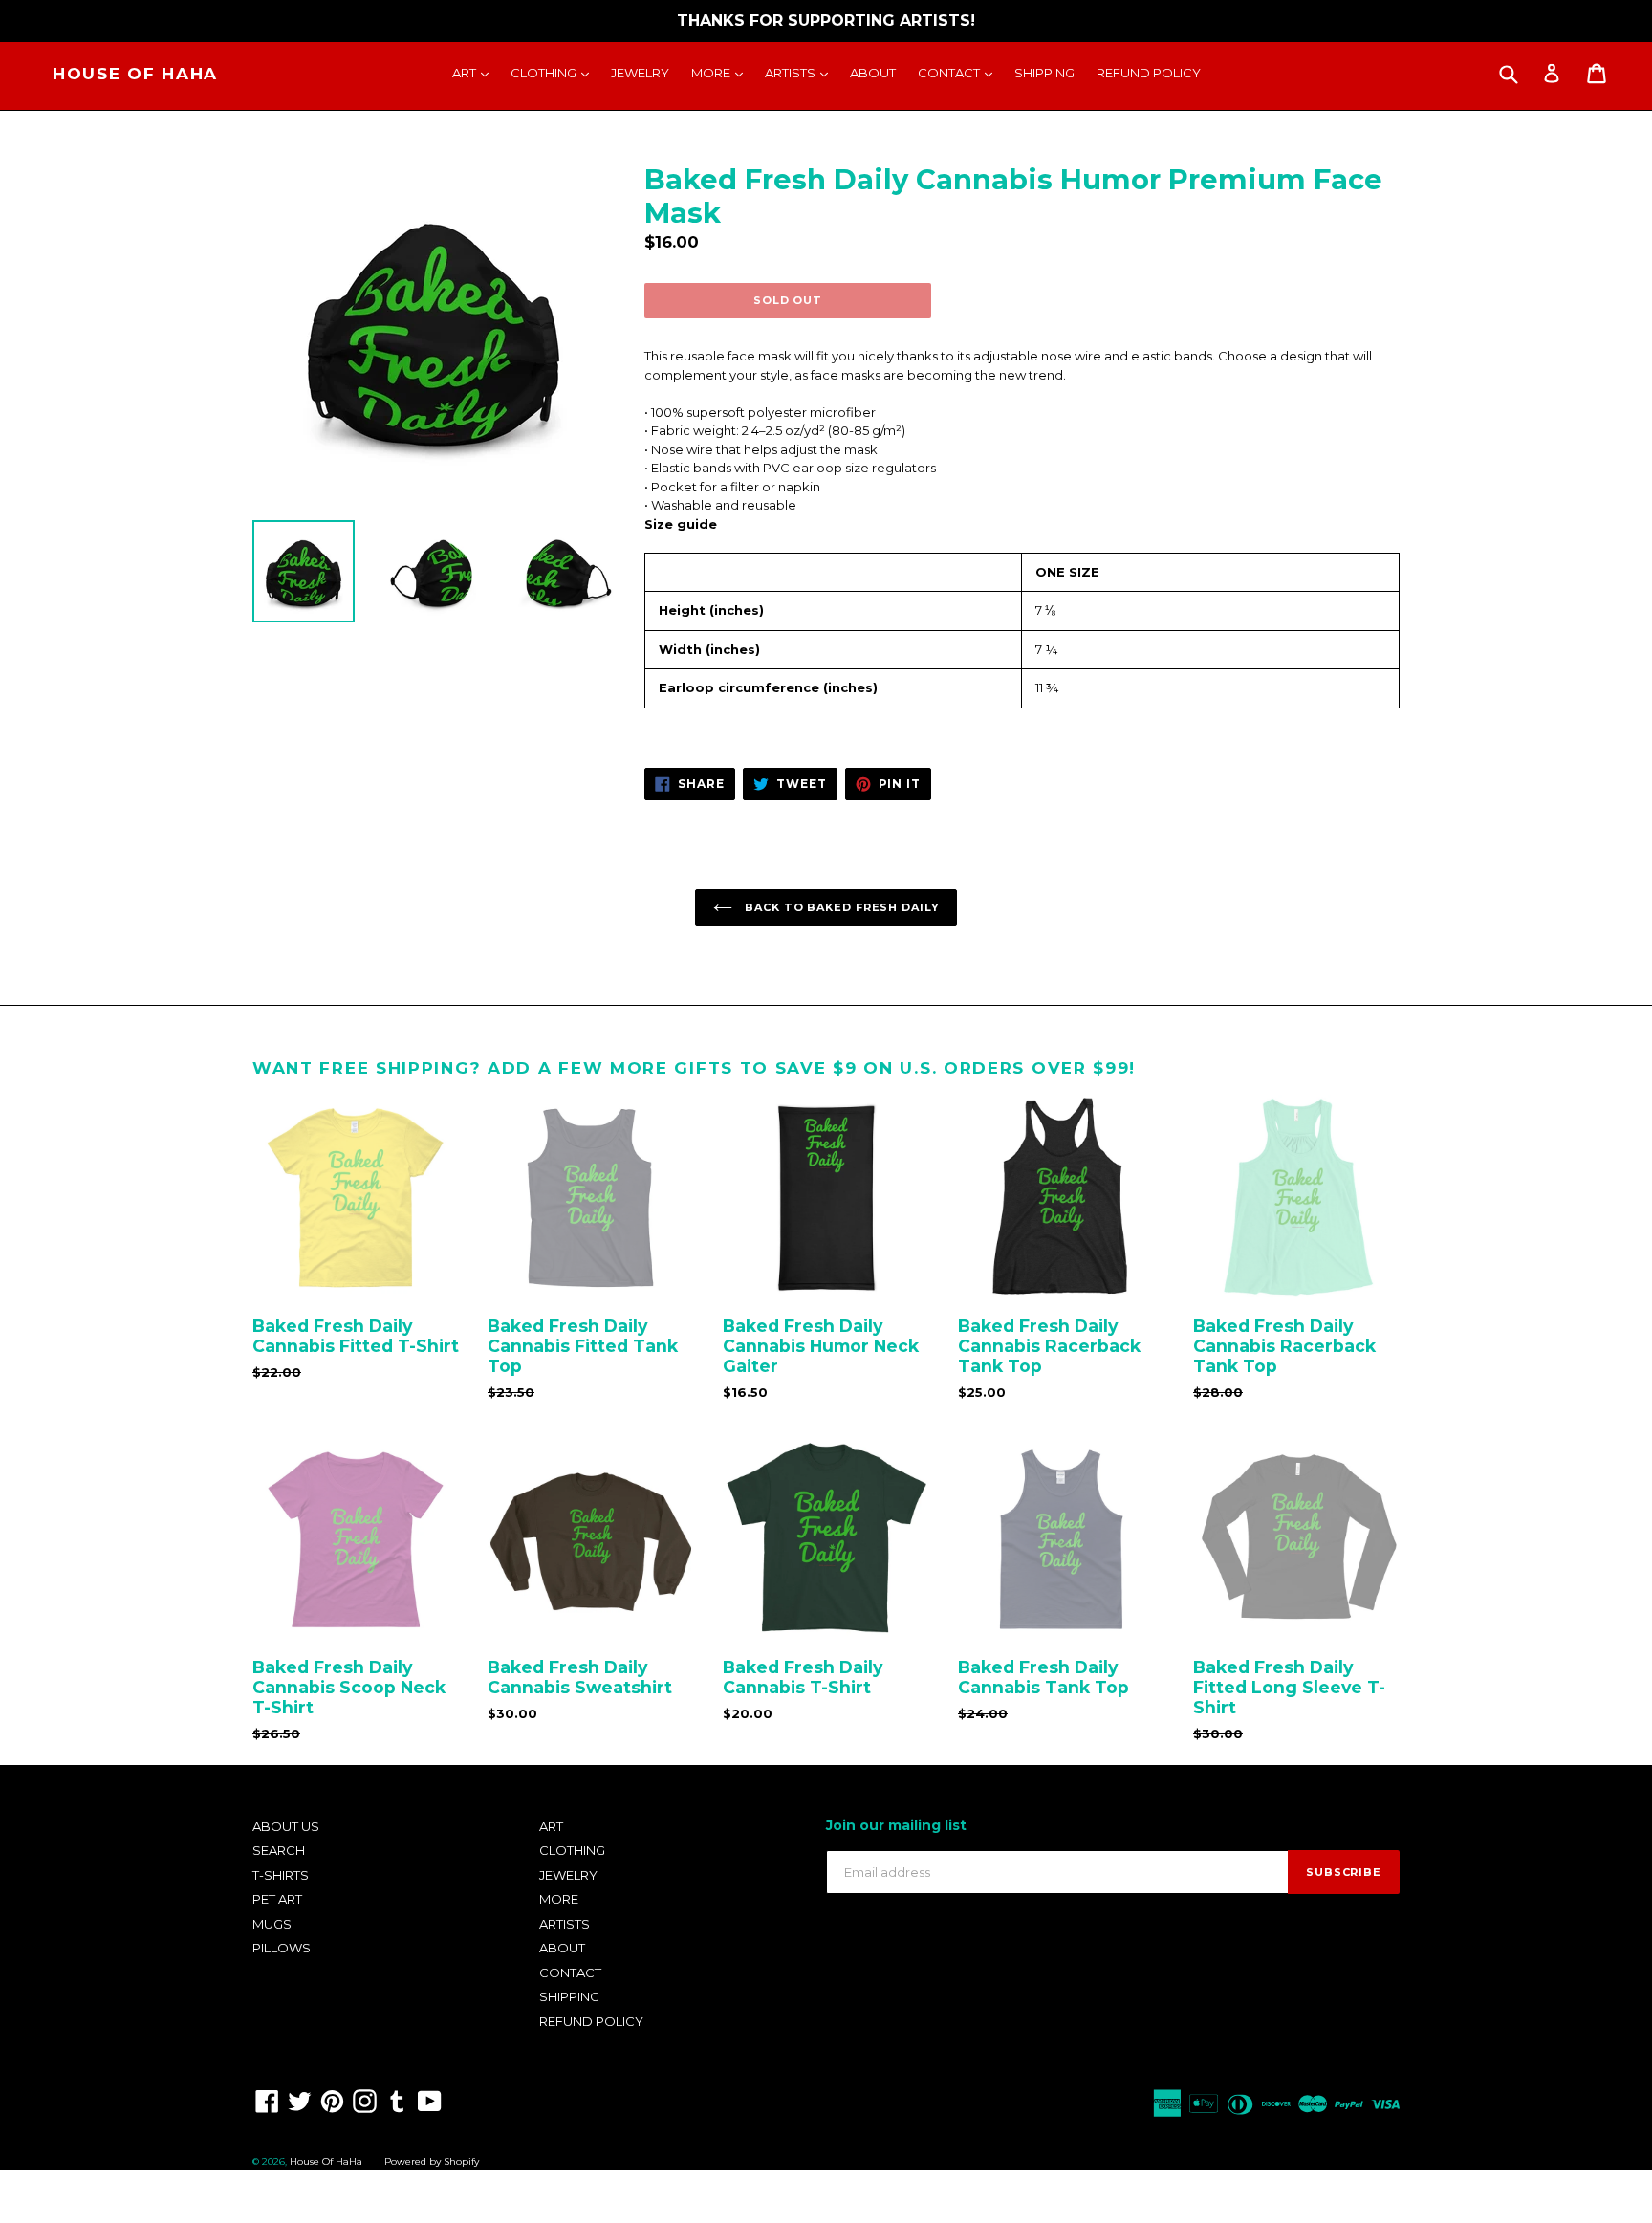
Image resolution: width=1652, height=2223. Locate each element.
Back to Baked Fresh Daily (841, 907)
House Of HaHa (135, 74)
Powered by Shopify (432, 2161)
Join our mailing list (896, 1826)
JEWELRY (640, 73)
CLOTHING (554, 72)
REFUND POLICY (1149, 73)
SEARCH (279, 1850)
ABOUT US (286, 1826)
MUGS (272, 1924)
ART (475, 72)
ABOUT (873, 73)
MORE (722, 72)
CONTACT (960, 72)
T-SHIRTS (281, 1875)
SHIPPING (1044, 73)
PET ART (277, 1899)
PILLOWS (282, 1948)
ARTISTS (801, 72)
